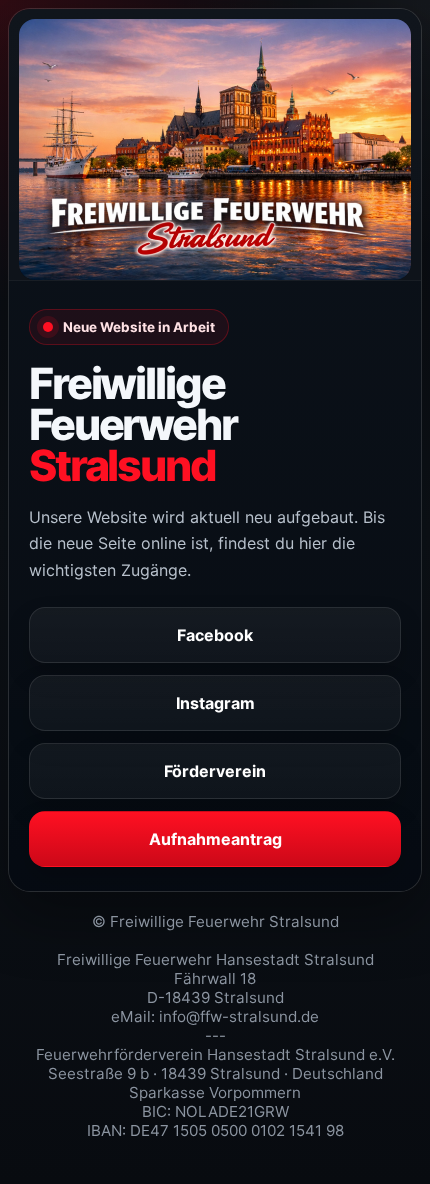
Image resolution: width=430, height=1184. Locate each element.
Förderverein (215, 771)
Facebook (215, 635)
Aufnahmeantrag (215, 839)
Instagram (215, 703)
